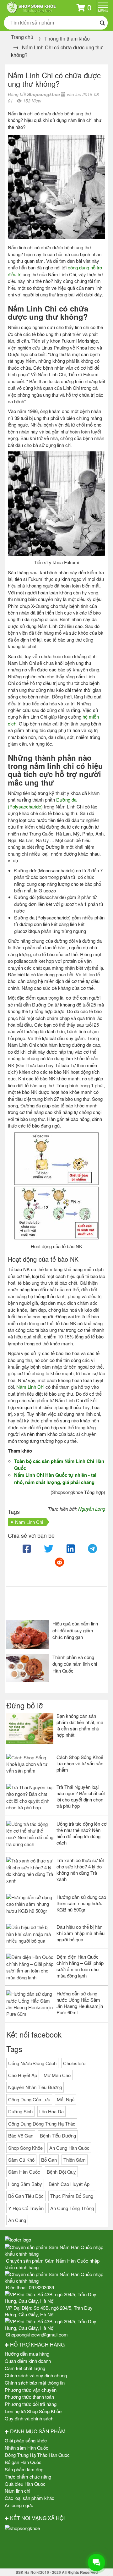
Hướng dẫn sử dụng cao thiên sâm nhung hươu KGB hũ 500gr (81, 1903)
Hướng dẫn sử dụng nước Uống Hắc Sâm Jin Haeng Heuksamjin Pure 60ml (80, 2003)
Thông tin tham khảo (67, 39)
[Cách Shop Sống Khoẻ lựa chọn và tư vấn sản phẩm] (30, 1764)
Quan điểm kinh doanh (28, 2361)
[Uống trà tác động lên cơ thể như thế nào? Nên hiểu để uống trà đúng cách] (30, 1834)
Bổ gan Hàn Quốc (23, 2462)
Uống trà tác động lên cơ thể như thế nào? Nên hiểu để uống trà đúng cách (82, 1833)
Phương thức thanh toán (29, 2397)
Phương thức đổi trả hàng (31, 2404)
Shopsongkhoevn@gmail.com (37, 2334)
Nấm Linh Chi (30, 1387)
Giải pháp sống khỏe (26, 2440)
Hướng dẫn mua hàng (27, 2354)
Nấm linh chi (17, 2491)
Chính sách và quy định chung (36, 2375)
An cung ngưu (19, 2505)
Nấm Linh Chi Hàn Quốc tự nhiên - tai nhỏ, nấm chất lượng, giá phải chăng (55, 1478)
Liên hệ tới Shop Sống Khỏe (33, 2411)
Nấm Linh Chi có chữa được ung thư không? (54, 79)
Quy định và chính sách (29, 2418)
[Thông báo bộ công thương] (56, 2549)
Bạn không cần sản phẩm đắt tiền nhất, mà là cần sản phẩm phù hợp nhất (80, 1725)
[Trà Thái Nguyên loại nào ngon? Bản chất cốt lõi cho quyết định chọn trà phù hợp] (30, 1797)
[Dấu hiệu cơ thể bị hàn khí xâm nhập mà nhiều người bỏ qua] (30, 1934)
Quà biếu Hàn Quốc (25, 2484)
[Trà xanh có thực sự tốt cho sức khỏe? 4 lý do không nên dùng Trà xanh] (30, 1871)
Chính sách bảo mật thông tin (35, 2383)
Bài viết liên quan (38, 1605)
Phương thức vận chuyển (31, 2390)
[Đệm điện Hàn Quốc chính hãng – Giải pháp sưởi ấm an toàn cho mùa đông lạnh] (30, 1967)
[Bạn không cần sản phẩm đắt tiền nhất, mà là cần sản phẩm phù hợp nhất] (30, 1729)
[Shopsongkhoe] (31, 6)
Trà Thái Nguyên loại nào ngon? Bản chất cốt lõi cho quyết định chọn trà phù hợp (81, 1796)
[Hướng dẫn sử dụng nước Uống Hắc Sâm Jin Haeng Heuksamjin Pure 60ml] (30, 2004)
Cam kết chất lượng (25, 2368)
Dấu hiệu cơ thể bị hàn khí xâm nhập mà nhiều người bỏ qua (81, 1933)
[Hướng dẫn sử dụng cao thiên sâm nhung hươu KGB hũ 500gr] (30, 1904)
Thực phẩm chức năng (28, 2477)
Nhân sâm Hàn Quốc (27, 2448)
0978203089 (41, 2287)
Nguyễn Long (92, 1509)
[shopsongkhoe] (22, 2527)
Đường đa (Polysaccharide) (42, 803)
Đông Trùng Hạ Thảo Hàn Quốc (37, 2455)
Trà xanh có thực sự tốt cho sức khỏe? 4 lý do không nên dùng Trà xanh (80, 1870)
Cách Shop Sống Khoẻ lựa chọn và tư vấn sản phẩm (80, 1763)
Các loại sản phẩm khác (30, 2498)
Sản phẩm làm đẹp (24, 2469)
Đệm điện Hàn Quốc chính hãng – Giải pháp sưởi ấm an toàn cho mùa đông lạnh (80, 1966)
